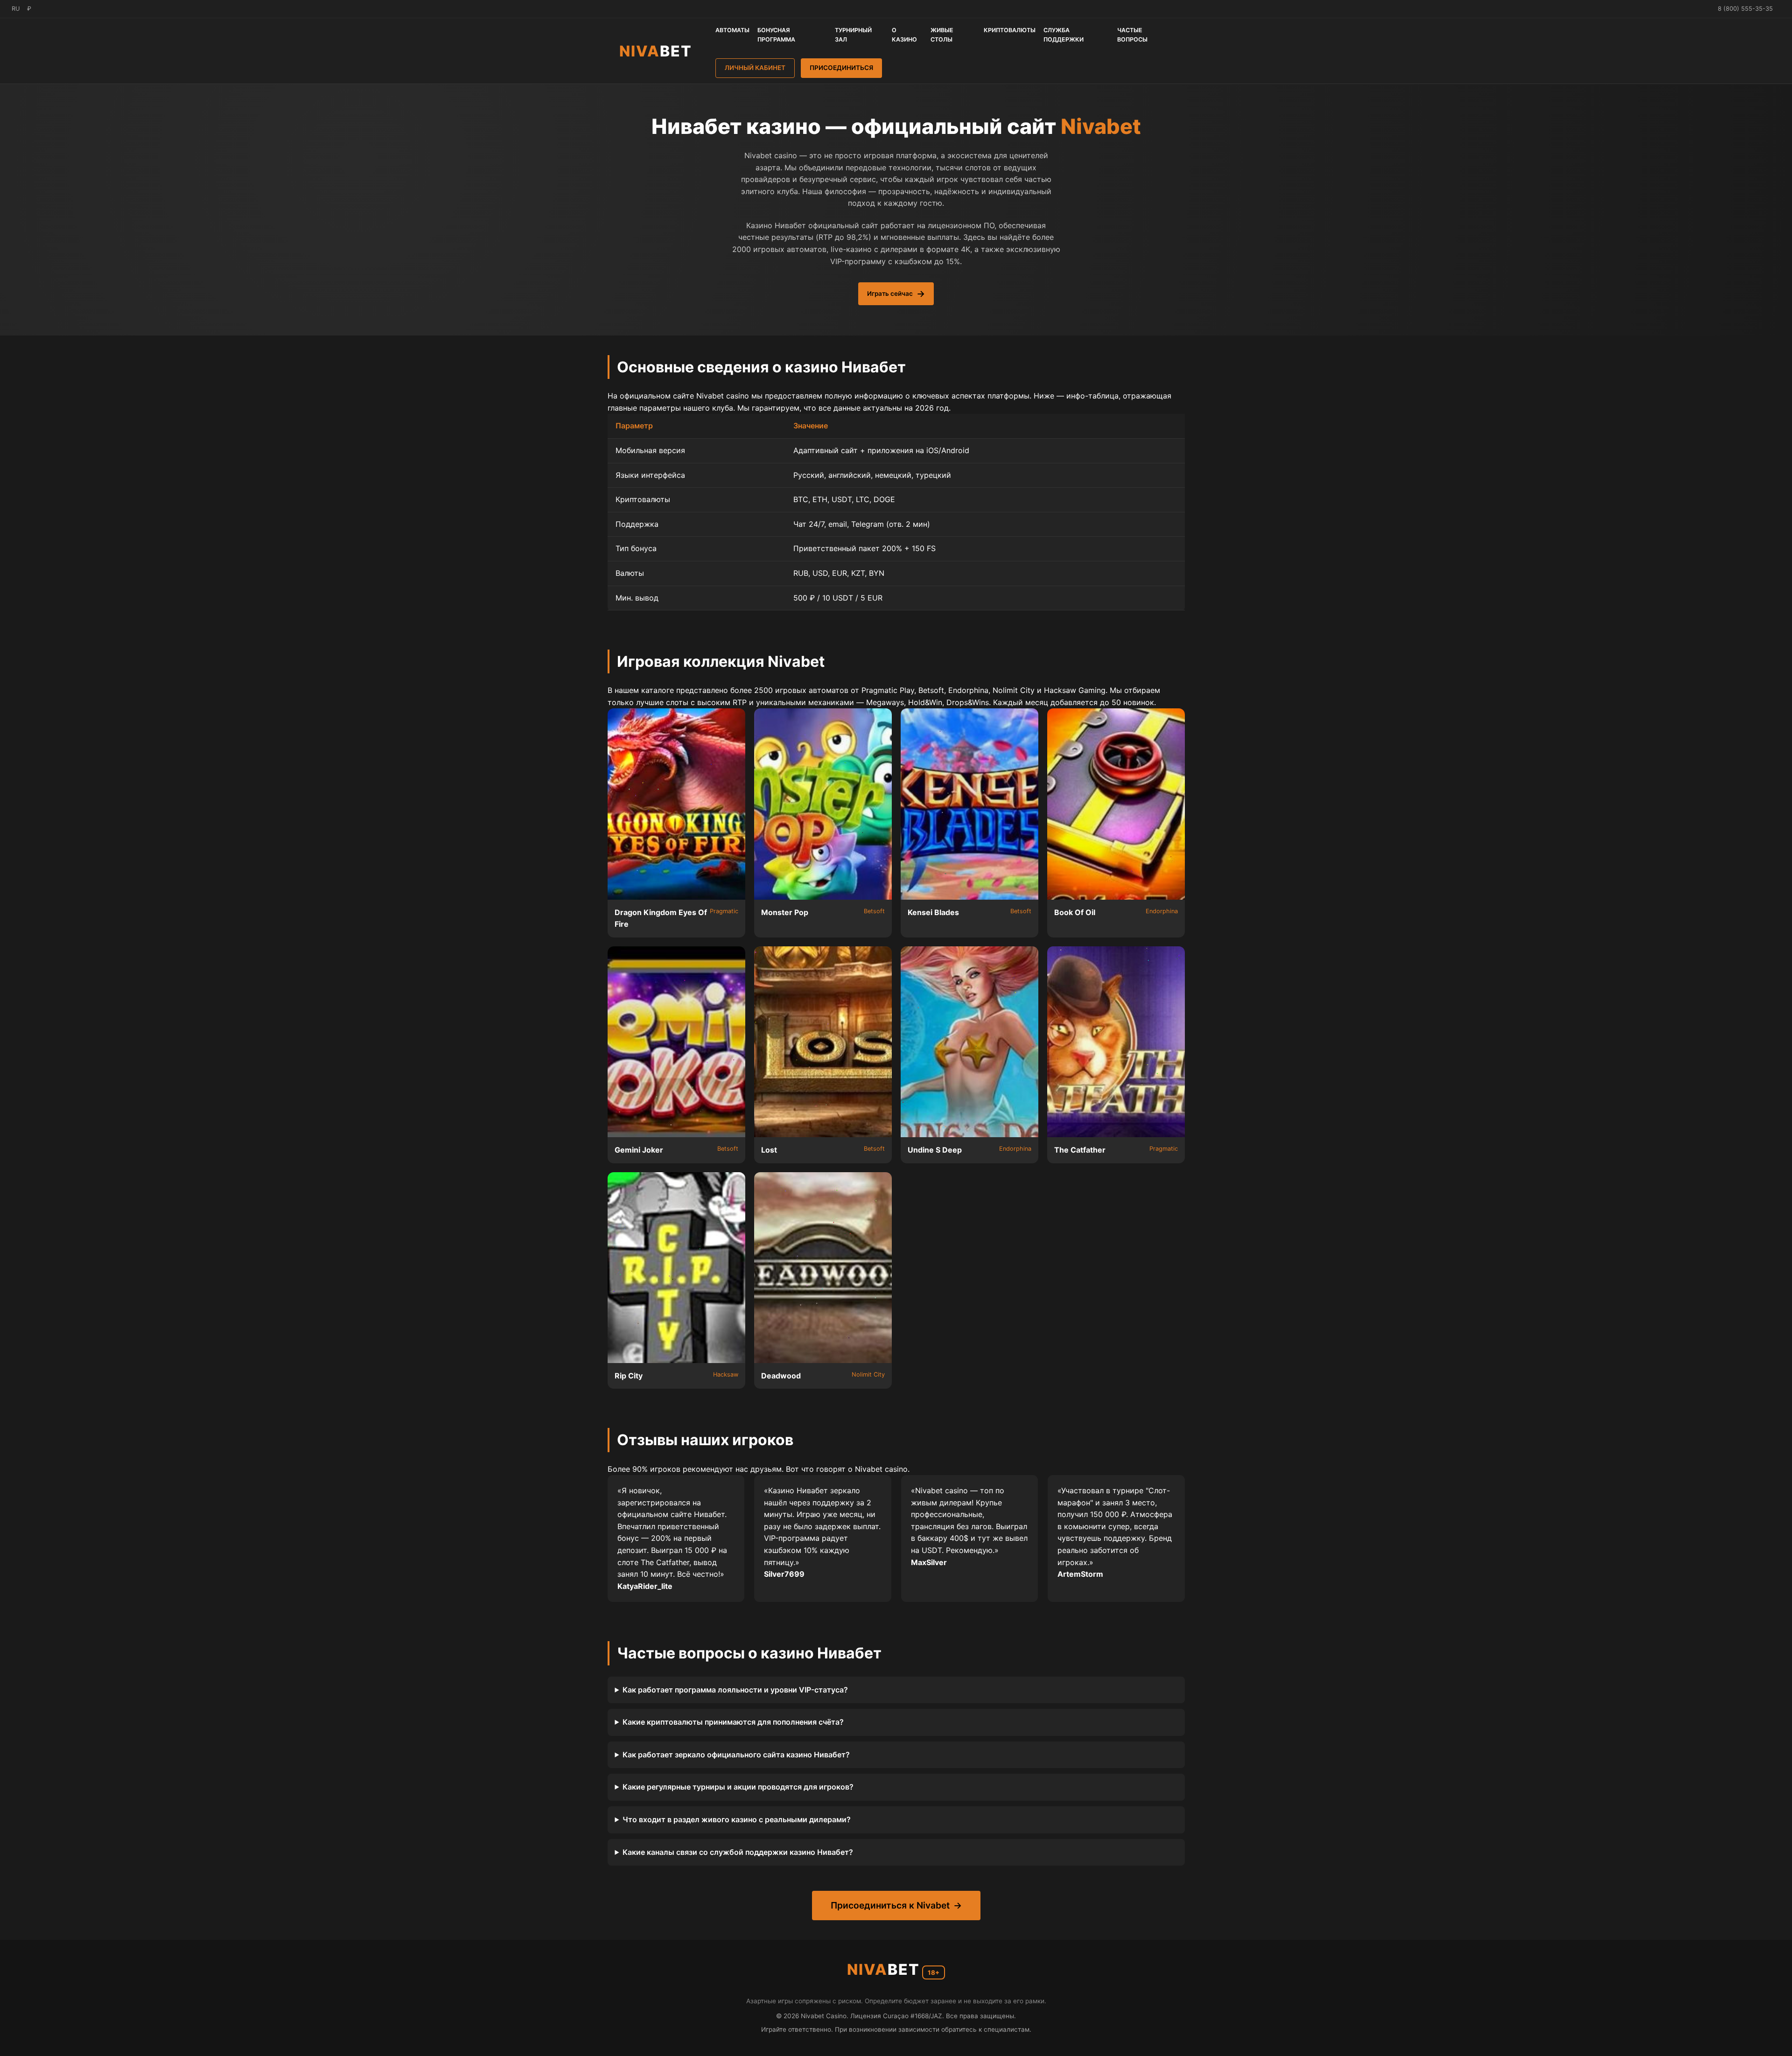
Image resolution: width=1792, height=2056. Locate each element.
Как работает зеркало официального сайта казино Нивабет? (736, 1755)
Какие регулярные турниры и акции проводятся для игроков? (738, 1787)
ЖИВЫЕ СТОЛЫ (942, 35)
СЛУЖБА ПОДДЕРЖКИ (1064, 35)
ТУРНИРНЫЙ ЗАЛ (853, 35)
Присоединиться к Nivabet (890, 1905)
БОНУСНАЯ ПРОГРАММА (776, 35)
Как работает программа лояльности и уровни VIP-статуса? (735, 1690)
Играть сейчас (890, 294)
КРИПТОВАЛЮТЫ (1010, 30)
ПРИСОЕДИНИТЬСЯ (841, 68)
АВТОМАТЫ (732, 30)
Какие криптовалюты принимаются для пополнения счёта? (733, 1722)
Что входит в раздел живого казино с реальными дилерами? (737, 1819)
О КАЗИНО (904, 35)
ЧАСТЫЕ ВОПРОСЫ (1132, 35)
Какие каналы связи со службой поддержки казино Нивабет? (738, 1852)
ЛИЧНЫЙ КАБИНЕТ (755, 68)
